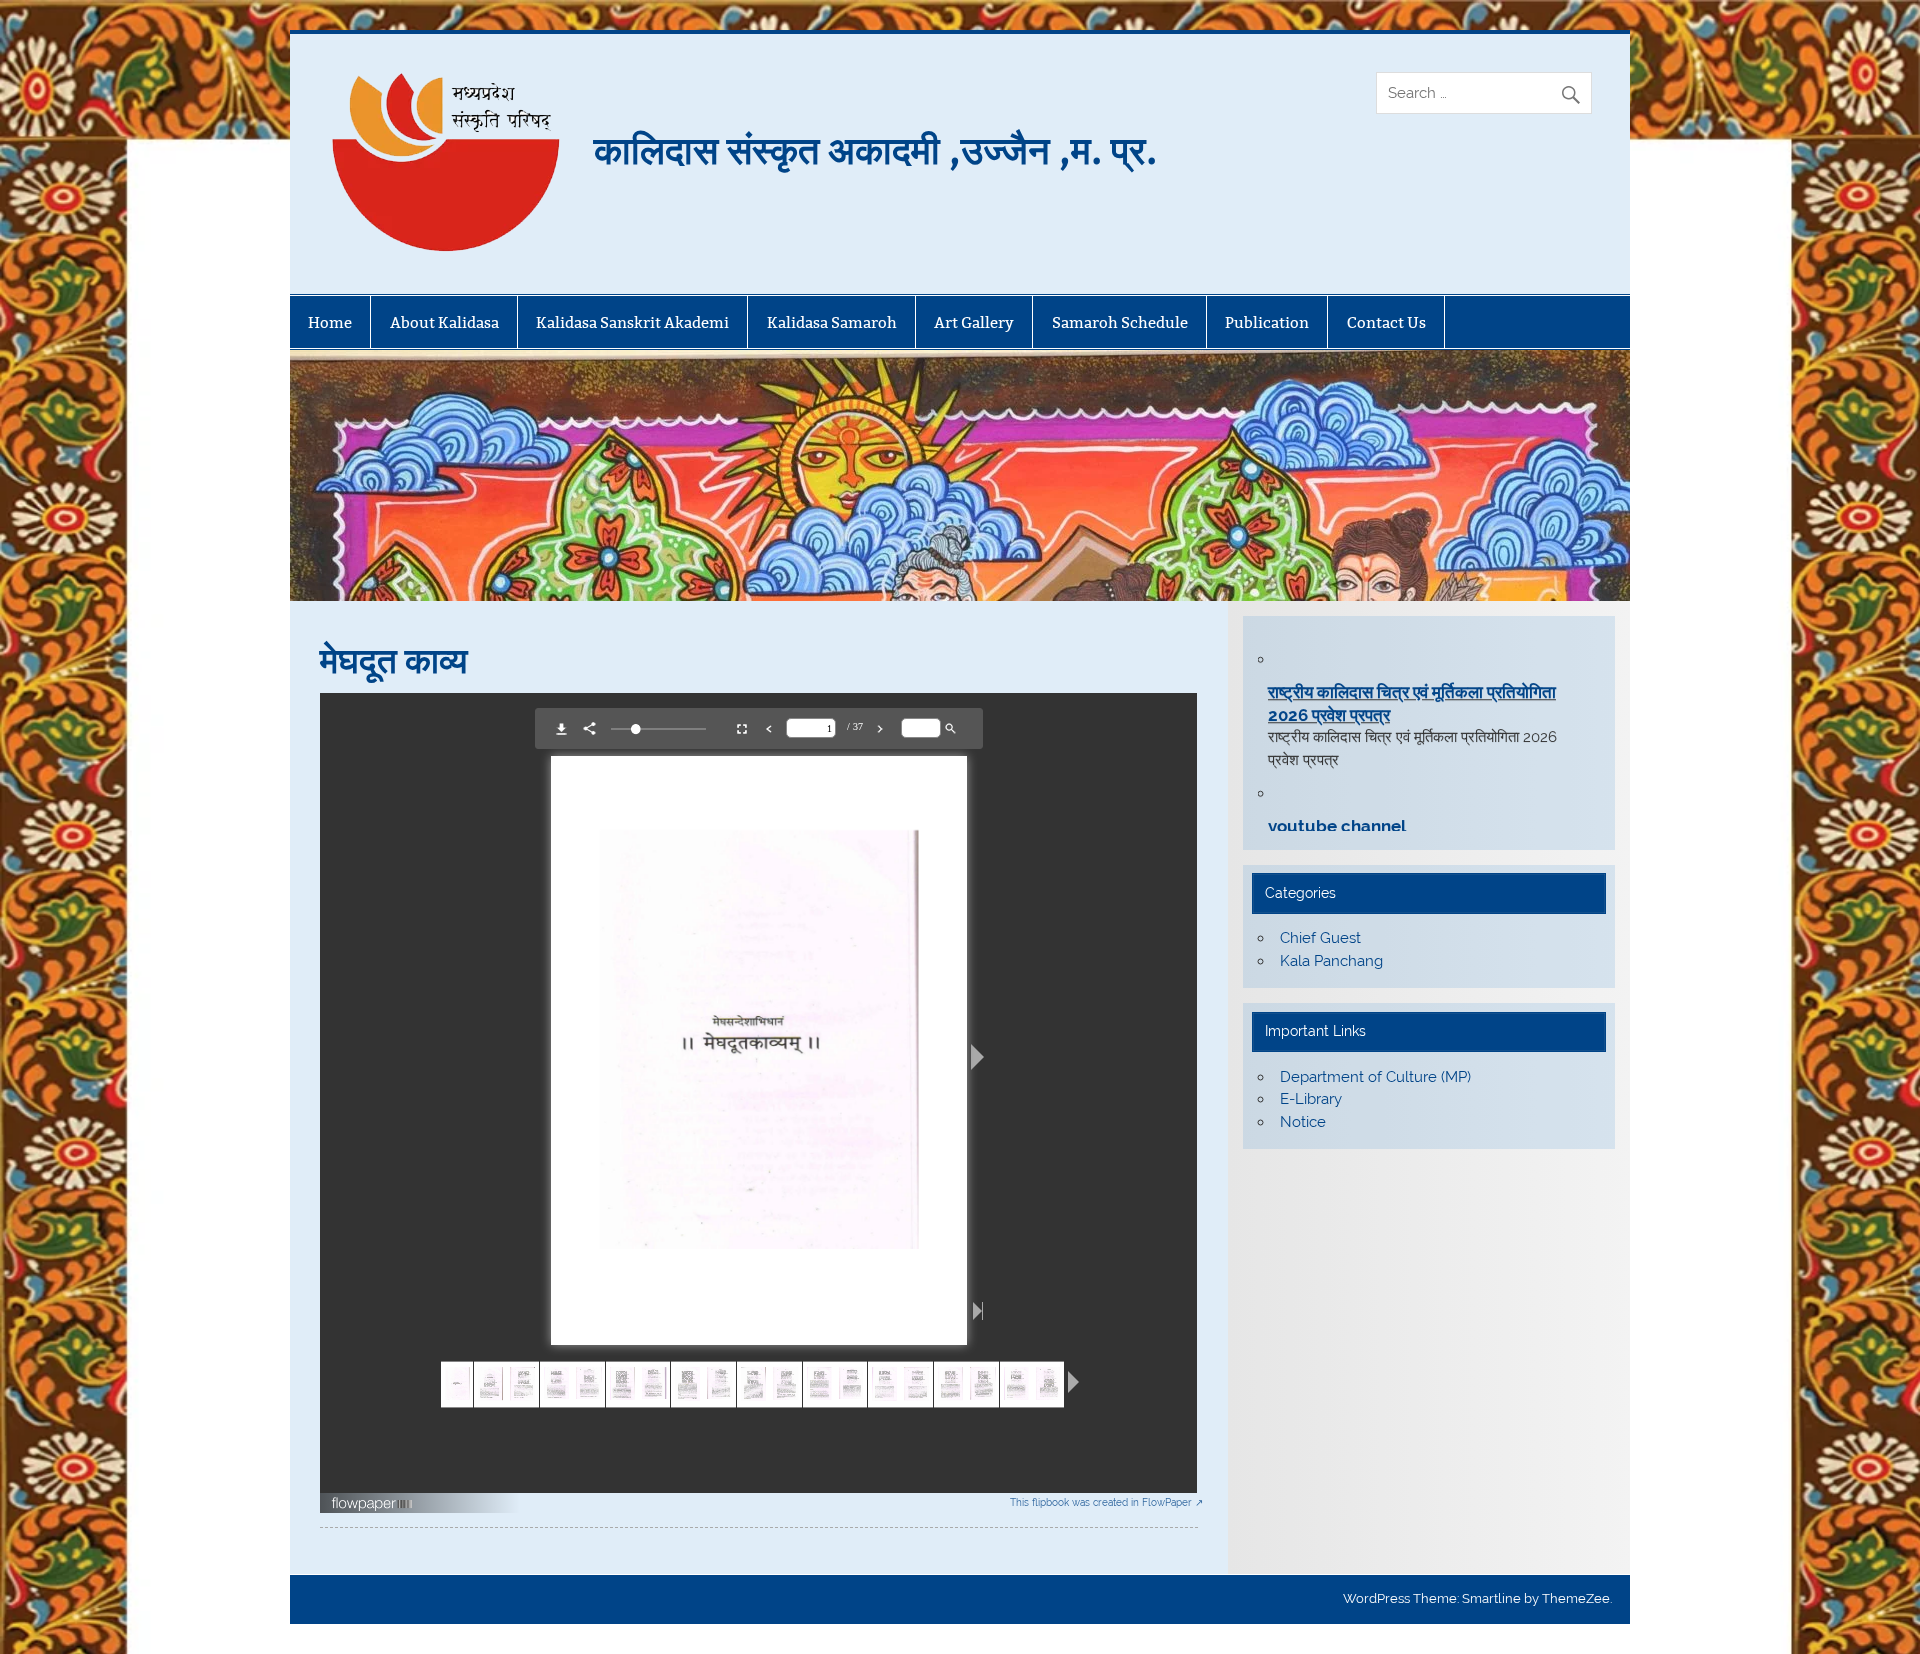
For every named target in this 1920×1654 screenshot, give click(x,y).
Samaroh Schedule (1120, 322)
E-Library (1311, 1099)
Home (330, 322)
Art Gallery (974, 322)
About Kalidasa (444, 322)
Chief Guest (1320, 938)
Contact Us (1386, 322)
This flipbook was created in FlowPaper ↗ (1106, 1502)
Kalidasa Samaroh (832, 322)
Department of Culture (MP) (1375, 1077)
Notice (1303, 1122)
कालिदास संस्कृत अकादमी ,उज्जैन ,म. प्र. (875, 148)
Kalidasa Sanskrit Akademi (632, 322)
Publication (1267, 322)
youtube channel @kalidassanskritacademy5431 (1391, 817)
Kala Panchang (1331, 961)
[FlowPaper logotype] (372, 1507)
